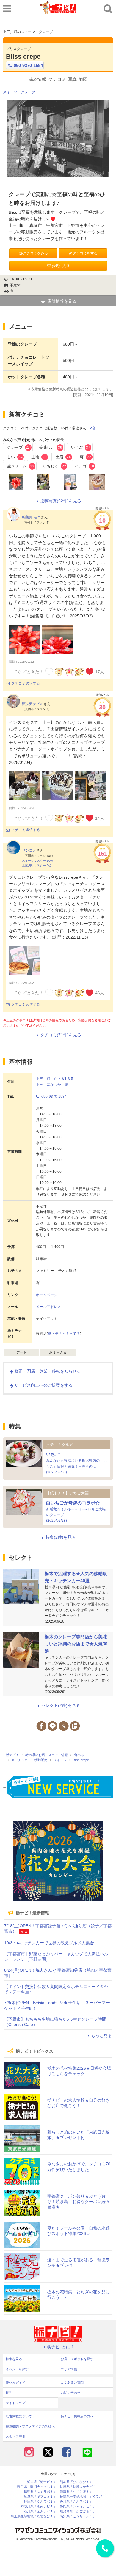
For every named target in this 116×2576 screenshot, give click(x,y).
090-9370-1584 (28, 65)
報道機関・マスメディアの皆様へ (30, 2426)
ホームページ (47, 1295)
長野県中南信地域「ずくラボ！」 (84, 2497)
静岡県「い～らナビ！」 (78, 2506)
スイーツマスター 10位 (38, 861)
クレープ (28, 92)
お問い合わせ (70, 2393)
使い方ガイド (15, 2383)
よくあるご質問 (72, 2383)
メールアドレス (48, 1307)
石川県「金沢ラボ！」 (40, 2511)
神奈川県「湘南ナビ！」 (39, 2506)
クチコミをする (85, 253)
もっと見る (101, 2035)
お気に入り (61, 266)
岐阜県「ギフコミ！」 (40, 2497)
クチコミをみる (35, 253)
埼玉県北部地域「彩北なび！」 (34, 2516)
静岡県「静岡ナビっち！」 (37, 2487)
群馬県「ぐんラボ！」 (40, 2502)
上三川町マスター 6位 (37, 865)
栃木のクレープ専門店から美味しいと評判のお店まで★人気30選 (76, 1644)
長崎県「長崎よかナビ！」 (79, 2487)
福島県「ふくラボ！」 (40, 2492)
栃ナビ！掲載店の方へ (77, 2416)
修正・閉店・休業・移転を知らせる (48, 1371)
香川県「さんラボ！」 (76, 2502)
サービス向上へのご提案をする (43, 1385)
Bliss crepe (23, 56)
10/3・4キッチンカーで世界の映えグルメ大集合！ (51, 1943)
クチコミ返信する (26, 683)
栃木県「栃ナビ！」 (42, 2482)
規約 (9, 2393)
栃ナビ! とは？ (61, 2347)
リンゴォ (29, 850)
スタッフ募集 (15, 2436)
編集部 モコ (31, 517)
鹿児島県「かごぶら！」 (78, 2511)
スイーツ (10, 92)
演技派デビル (33, 704)
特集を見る (14, 2359)
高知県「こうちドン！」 (78, 2516)
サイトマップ (15, 2403)
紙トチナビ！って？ (64, 1334)
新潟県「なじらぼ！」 (76, 2492)
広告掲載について (19, 2416)
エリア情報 (69, 2369)
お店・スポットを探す (77, 2359)
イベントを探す (17, 2369)
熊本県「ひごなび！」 (76, 2482)
